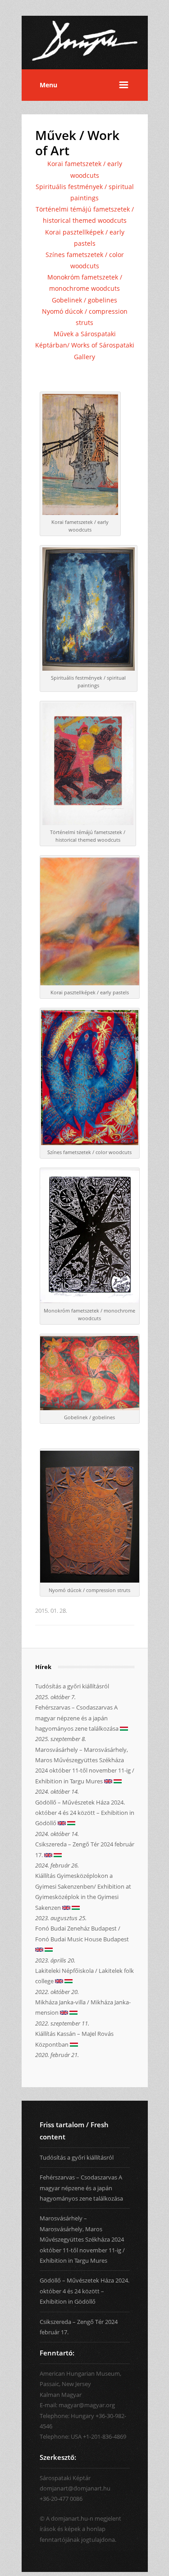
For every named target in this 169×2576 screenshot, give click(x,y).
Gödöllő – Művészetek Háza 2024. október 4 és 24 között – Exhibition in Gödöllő (85, 1813)
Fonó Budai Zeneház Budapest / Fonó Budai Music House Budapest (82, 1933)
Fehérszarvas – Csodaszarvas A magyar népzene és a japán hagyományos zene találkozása (78, 1718)
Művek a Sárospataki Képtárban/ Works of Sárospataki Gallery (85, 345)
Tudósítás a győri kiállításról (72, 1686)
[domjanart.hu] (85, 64)
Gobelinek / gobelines (84, 300)
